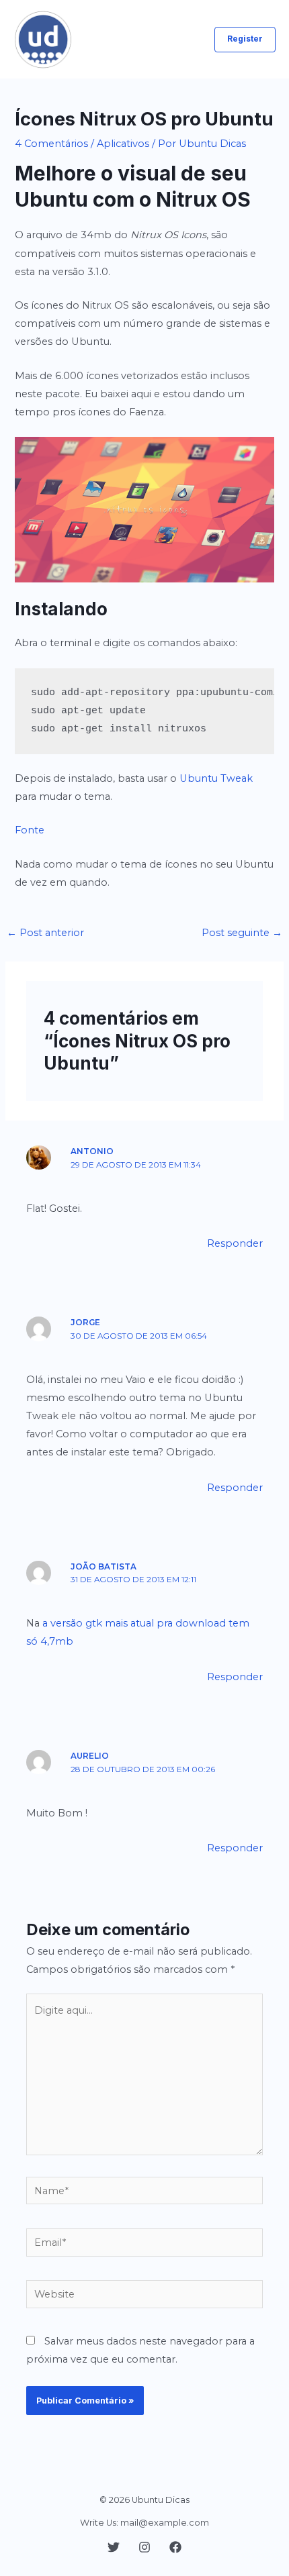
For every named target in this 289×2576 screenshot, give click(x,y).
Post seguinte (242, 933)
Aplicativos (123, 144)
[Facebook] (175, 2547)
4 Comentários (51, 144)
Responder (235, 1243)
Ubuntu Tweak (216, 778)
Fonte (30, 830)
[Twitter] (114, 2547)
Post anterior (45, 933)
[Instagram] (144, 2547)
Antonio (92, 1151)
